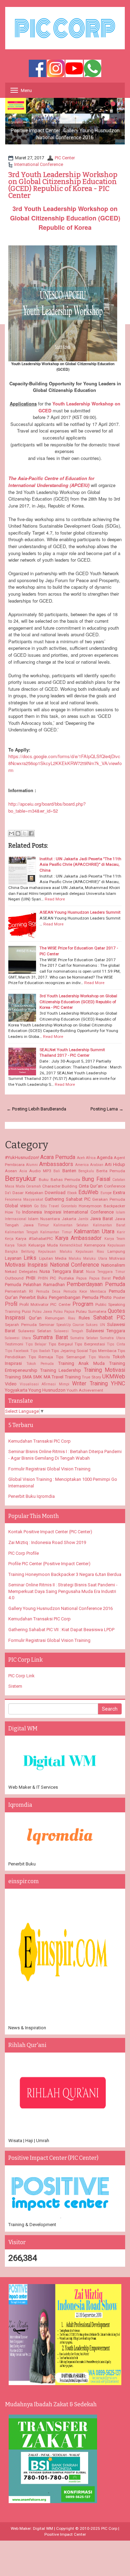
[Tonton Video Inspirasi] (74, 69)
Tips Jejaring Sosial (70, 1351)
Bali (57, 1171)
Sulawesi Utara (18, 1338)
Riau (72, 1318)
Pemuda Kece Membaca (85, 1291)
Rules (84, 1318)
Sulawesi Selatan (35, 1331)
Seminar (47, 1325)
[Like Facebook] (37, 69)
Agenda (105, 1157)
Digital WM (43, 2528)
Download (55, 1193)
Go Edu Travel (47, 1206)
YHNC (118, 1384)
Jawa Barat (102, 1219)
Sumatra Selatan (84, 1338)
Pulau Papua (64, 1312)
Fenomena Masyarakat (24, 1199)
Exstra (119, 1193)
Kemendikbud (71, 1245)
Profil (11, 1304)
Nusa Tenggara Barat (62, 1271)
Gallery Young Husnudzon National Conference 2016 (60, 1608)
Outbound (14, 1278)
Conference (115, 1186)
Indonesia (32, 1212)
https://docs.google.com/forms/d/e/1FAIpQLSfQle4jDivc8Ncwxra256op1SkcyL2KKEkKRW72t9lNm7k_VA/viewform (65, 763)
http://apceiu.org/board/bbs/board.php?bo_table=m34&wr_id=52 (47, 807)
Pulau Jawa (42, 1312)
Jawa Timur (36, 1225)
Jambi (83, 1219)
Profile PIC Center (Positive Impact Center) (49, 1564)
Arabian (97, 1165)
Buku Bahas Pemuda (59, 1180)
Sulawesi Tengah (69, 1331)
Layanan (13, 1258)
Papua (81, 1278)
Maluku (75, 1258)
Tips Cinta (116, 1344)
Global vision (18, 1206)
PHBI (31, 1278)
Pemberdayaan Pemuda (96, 1284)
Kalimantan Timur (56, 1232)
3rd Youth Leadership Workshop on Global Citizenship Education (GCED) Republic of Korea (65, 218)
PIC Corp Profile (24, 1553)
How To (12, 1212)
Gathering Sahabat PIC (68, 1199)
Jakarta (69, 1219)
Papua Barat (100, 1278)
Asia (23, 1171)
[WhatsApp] (93, 69)
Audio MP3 (40, 1171)
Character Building (60, 1186)
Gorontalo (69, 1206)
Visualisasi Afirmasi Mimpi (45, 1384)
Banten (69, 1171)
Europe (106, 1193)
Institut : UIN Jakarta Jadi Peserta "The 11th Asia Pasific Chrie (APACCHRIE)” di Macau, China (80, 865)
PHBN (43, 1278)
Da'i (8, 1193)
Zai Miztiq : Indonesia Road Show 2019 (47, 1542)
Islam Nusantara (44, 1219)
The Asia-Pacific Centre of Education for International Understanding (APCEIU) (51, 482)
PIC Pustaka (62, 1278)
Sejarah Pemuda (21, 1325)
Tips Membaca (103, 1351)
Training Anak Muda (82, 1363)
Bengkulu (86, 1171)
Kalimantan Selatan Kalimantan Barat (89, 1225)
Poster (119, 1298)
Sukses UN (96, 1325)
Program (83, 1304)
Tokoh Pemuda (40, 1364)
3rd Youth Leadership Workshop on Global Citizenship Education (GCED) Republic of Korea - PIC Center (63, 185)
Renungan (55, 1318)
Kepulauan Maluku (55, 1252)
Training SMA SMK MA (28, 1377)
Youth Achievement (85, 1390)
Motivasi (117, 1258)
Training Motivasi (105, 1370)
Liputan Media (53, 1258)
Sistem (15, 1686)
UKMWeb (114, 1377)
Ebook (72, 1193)
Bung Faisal (96, 1179)
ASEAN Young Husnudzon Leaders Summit (80, 912)
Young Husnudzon (47, 1390)
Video (11, 1384)
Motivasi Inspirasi (26, 1265)
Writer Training (90, 1384)
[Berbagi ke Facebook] (31, 833)
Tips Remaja (41, 1357)
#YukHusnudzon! (22, 1157)
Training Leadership (61, 1370)
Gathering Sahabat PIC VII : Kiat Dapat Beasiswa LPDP (61, 1630)
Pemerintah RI (19, 1291)
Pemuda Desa (48, 1291)
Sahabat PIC (109, 1318)
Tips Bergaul (61, 1344)
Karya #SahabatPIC (34, 1239)
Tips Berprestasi (90, 1344)
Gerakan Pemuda (109, 1199)
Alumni (32, 1165)
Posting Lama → (107, 1109)
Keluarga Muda (43, 1245)
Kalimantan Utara (94, 1232)
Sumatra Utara (113, 1338)
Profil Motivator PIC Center (45, 1304)
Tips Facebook (17, 1351)
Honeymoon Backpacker (102, 1206)
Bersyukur (21, 1178)
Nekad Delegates (21, 1272)
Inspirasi (53, 1212)
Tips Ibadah (40, 1351)
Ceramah (33, 1186)
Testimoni (14, 1344)
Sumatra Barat (50, 1337)
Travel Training (66, 1377)
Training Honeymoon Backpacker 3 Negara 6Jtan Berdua (65, 1574)
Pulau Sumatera (91, 1311)
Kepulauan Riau (90, 1252)
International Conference (39, 164)
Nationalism (113, 1265)
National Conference (75, 1265)
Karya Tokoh (16, 1245)
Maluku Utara (95, 1258)
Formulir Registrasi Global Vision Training (49, 1469)
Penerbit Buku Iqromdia (32, 1496)
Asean (11, 1171)
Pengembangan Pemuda (74, 1297)
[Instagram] (56, 69)
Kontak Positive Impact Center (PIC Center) (50, 1532)
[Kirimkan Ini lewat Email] (11, 833)
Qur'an (35, 1318)
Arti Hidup (115, 1164)
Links (30, 1258)
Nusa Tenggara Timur (106, 1272)
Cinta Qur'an (91, 1186)
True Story (92, 1377)
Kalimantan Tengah (21, 1232)
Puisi (26, 1311)
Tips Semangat (71, 1357)
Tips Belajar (36, 1344)
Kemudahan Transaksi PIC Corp (40, 1441)
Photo (106, 1297)
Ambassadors (56, 1164)
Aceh (81, 1158)
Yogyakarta (16, 1390)
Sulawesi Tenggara (106, 1331)
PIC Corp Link (21, 1676)
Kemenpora (95, 1245)
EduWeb (88, 1192)
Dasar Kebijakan (28, 1193)
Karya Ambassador (78, 1238)
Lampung (116, 1251)
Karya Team (115, 1239)
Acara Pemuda (58, 1157)
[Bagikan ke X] (25, 833)
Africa (91, 1158)
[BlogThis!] (18, 833)
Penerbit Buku (33, 1297)
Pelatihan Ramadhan (44, 1285)
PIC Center (65, 158)
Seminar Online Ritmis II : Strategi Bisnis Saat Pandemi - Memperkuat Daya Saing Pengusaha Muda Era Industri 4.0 (63, 1591)
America (82, 1165)
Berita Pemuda (111, 1171)
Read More (55, 899)
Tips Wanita (99, 1357)
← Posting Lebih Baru (28, 1109)
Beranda (58, 1109)
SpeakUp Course (70, 1325)
